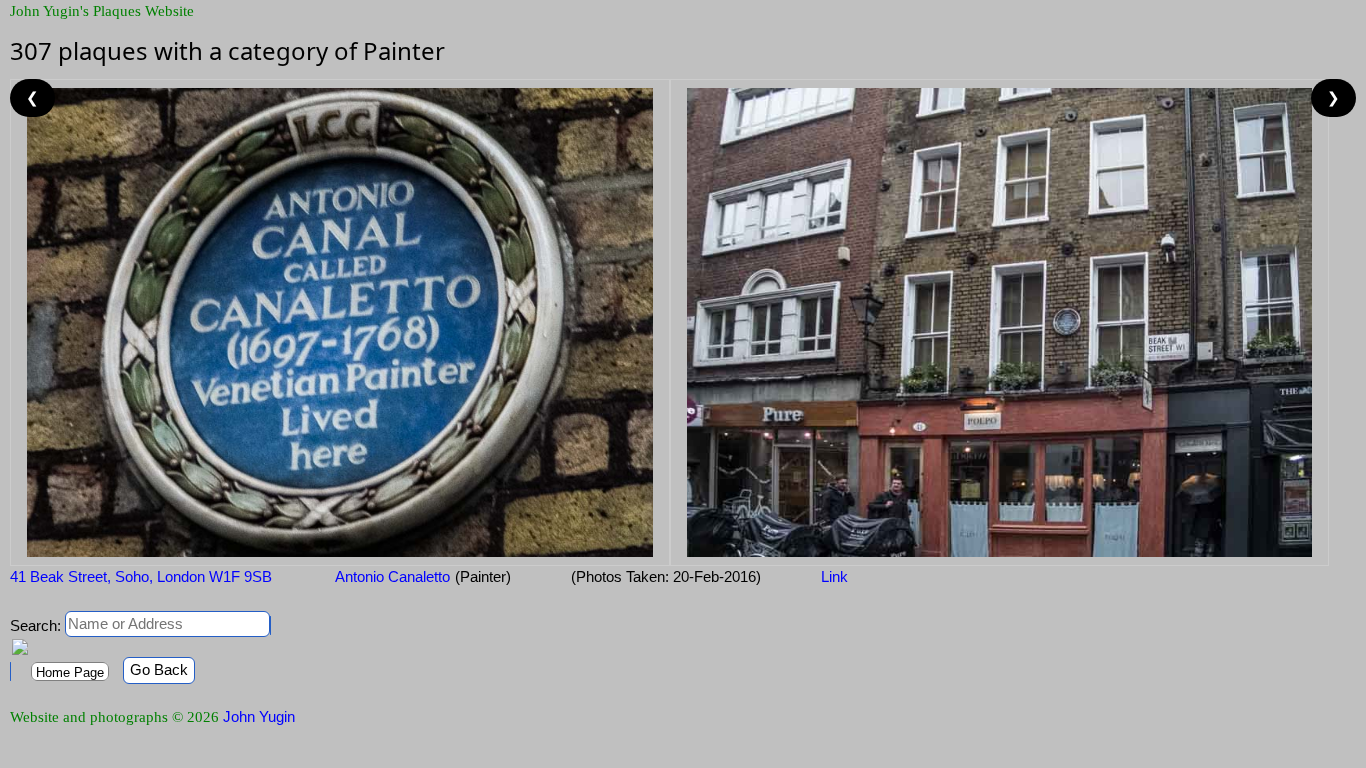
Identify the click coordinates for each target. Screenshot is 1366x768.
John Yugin (259, 716)
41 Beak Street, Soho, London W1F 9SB (141, 576)
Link (834, 576)
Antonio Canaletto (391, 576)
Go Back (159, 669)
